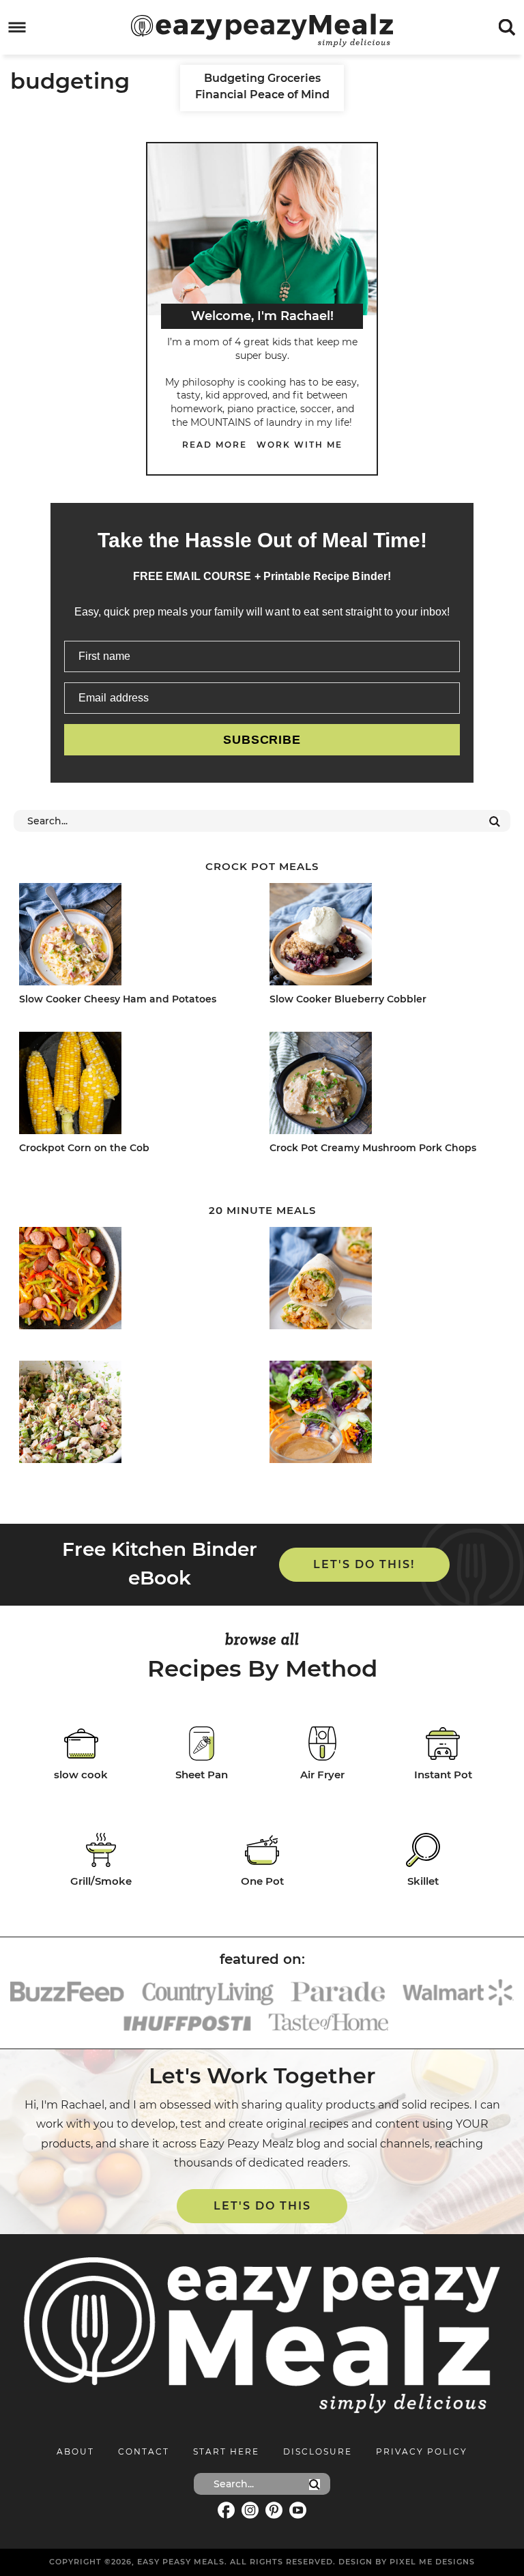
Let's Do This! (364, 1564)
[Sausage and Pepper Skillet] (133, 1280)
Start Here (226, 2451)
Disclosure (318, 2451)
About (75, 2451)
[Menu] (17, 28)
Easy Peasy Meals (262, 30)
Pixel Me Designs (432, 2562)
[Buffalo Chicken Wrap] (384, 1280)
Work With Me (300, 445)
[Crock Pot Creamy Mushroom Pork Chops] (384, 1085)
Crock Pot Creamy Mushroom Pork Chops (373, 1148)
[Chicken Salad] (133, 1414)
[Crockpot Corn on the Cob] (133, 1085)
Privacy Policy (422, 2451)
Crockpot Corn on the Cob (84, 1148)
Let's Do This (262, 2206)
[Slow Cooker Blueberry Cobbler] (384, 937)
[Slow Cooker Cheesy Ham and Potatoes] (133, 937)
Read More (215, 445)
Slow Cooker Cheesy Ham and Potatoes (118, 999)
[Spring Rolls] (384, 1414)
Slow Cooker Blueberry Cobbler (348, 999)
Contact (144, 2451)
